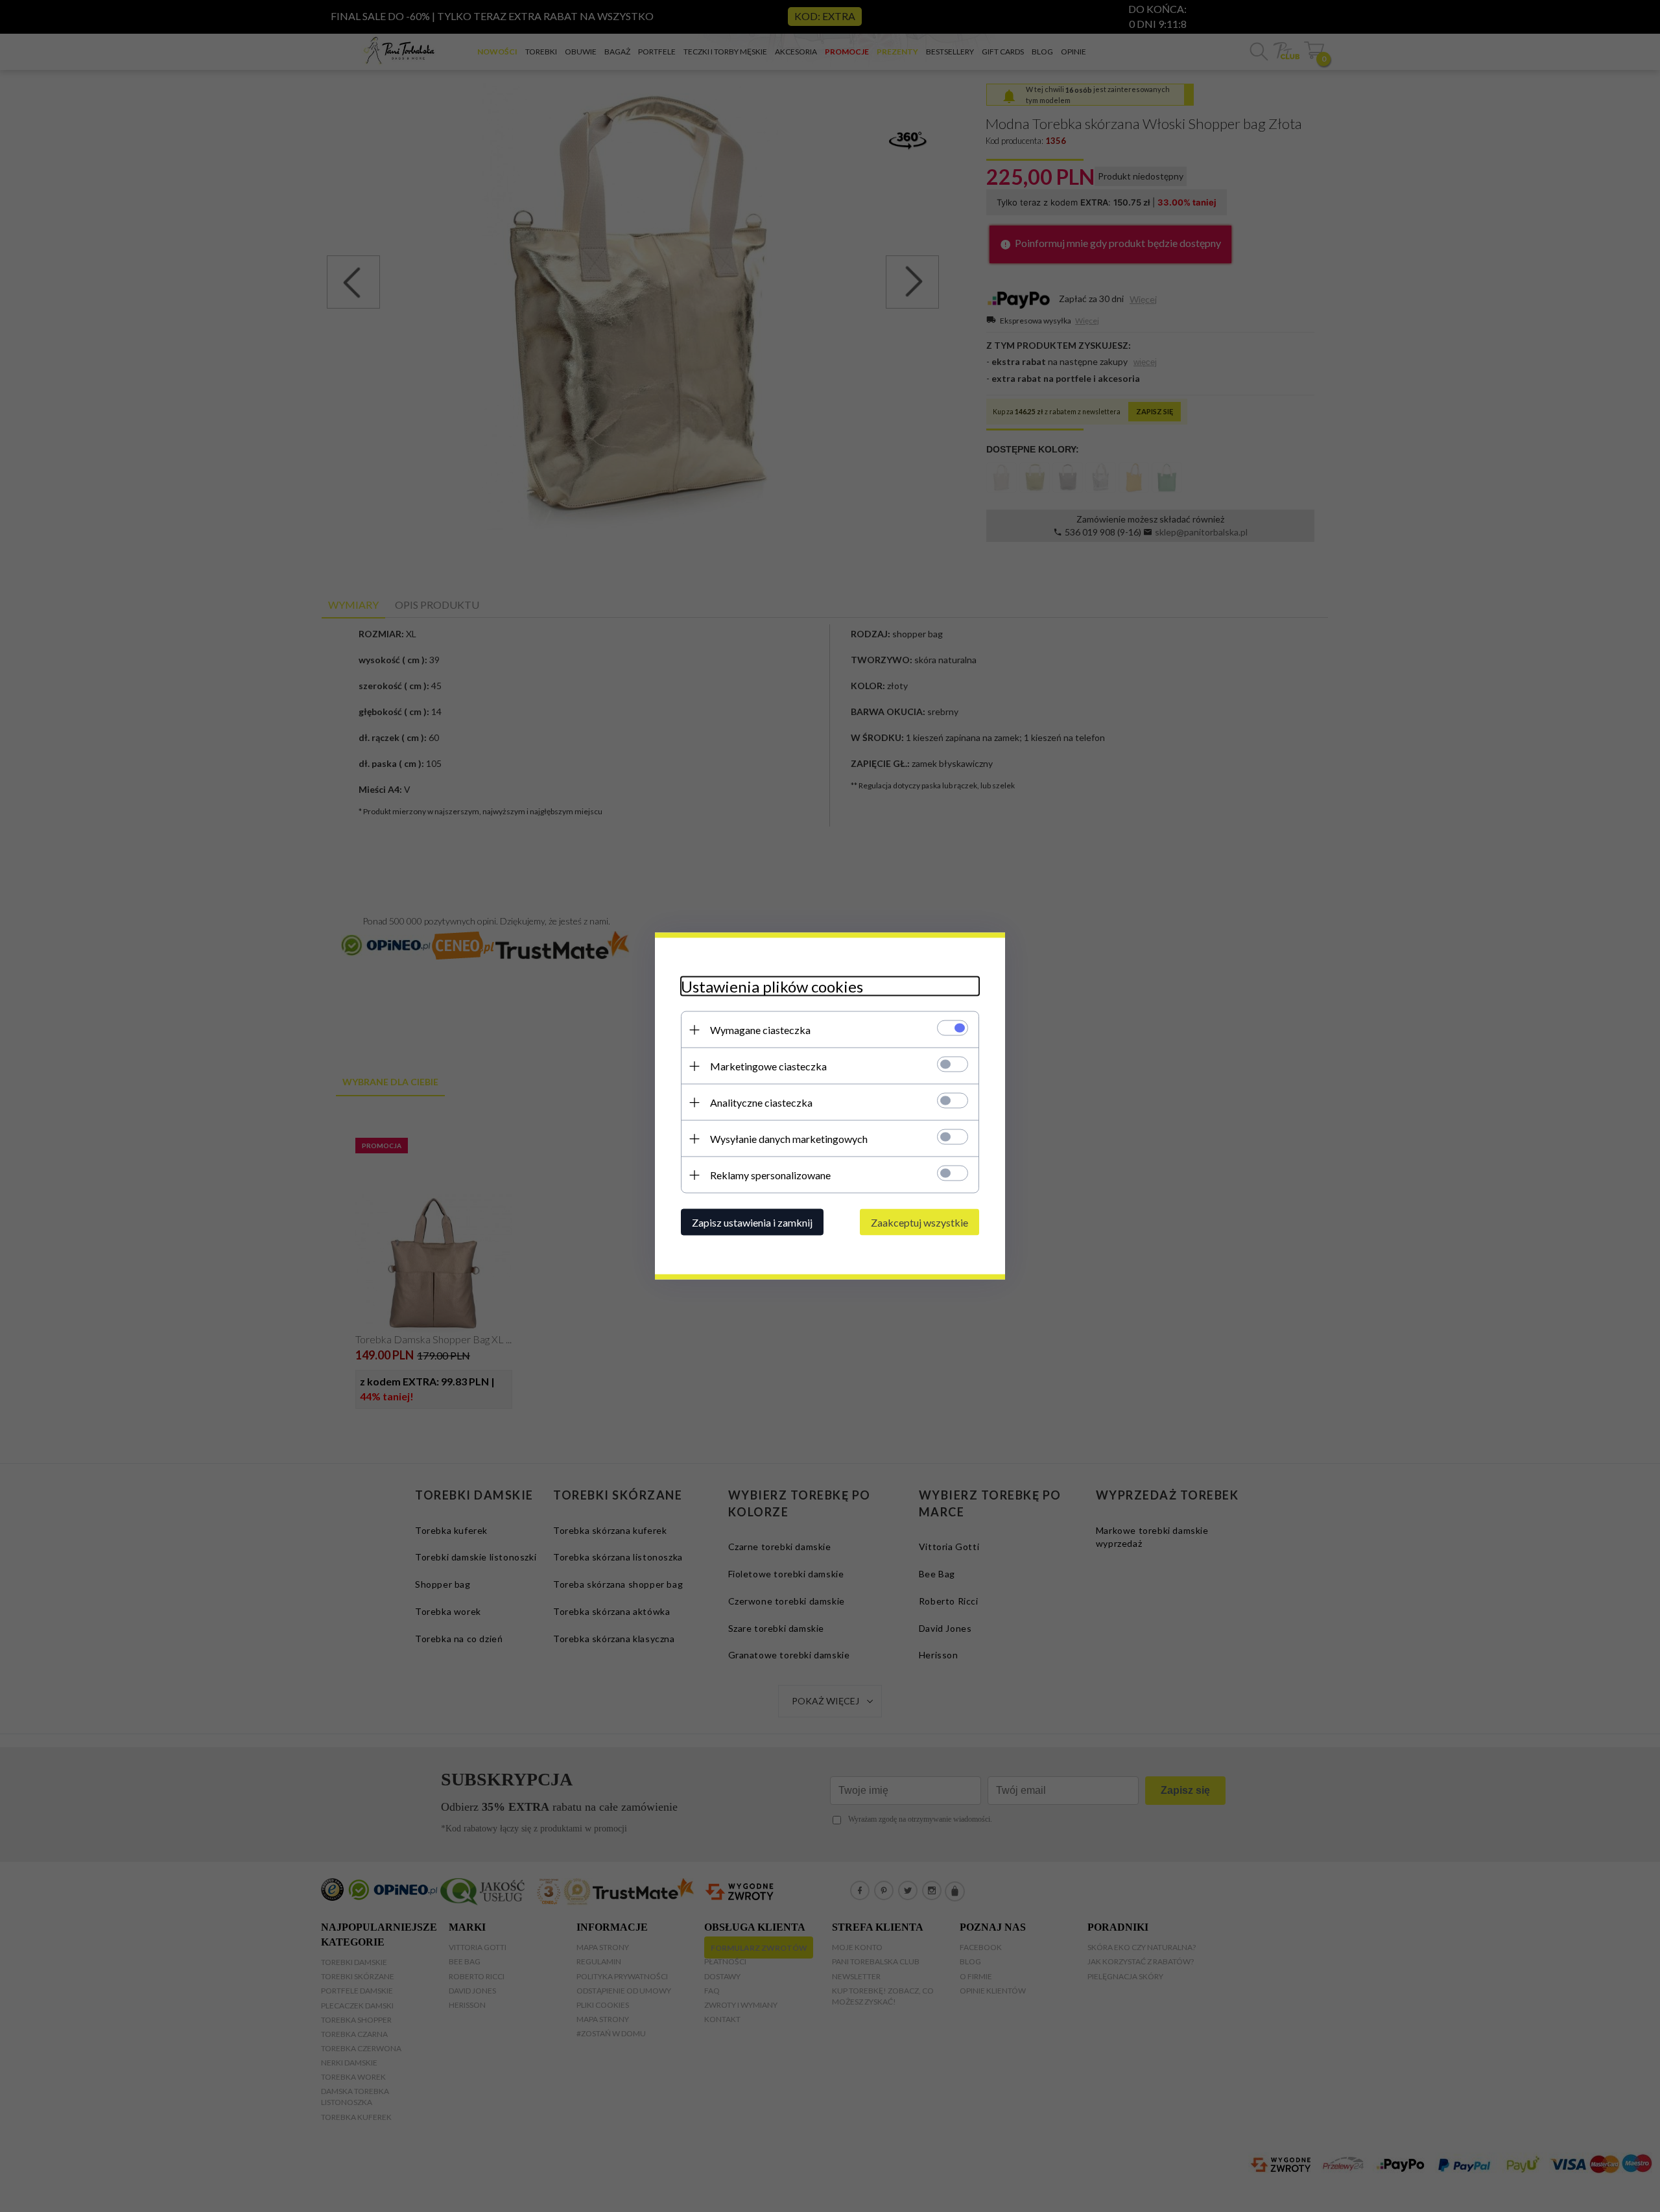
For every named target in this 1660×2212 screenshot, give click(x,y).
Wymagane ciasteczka (760, 1030)
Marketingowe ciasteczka (768, 1066)
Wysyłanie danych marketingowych (789, 1139)
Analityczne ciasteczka (761, 1102)
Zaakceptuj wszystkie (919, 1222)
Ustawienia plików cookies (772, 986)
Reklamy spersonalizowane (770, 1175)
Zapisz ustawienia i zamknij (752, 1222)
